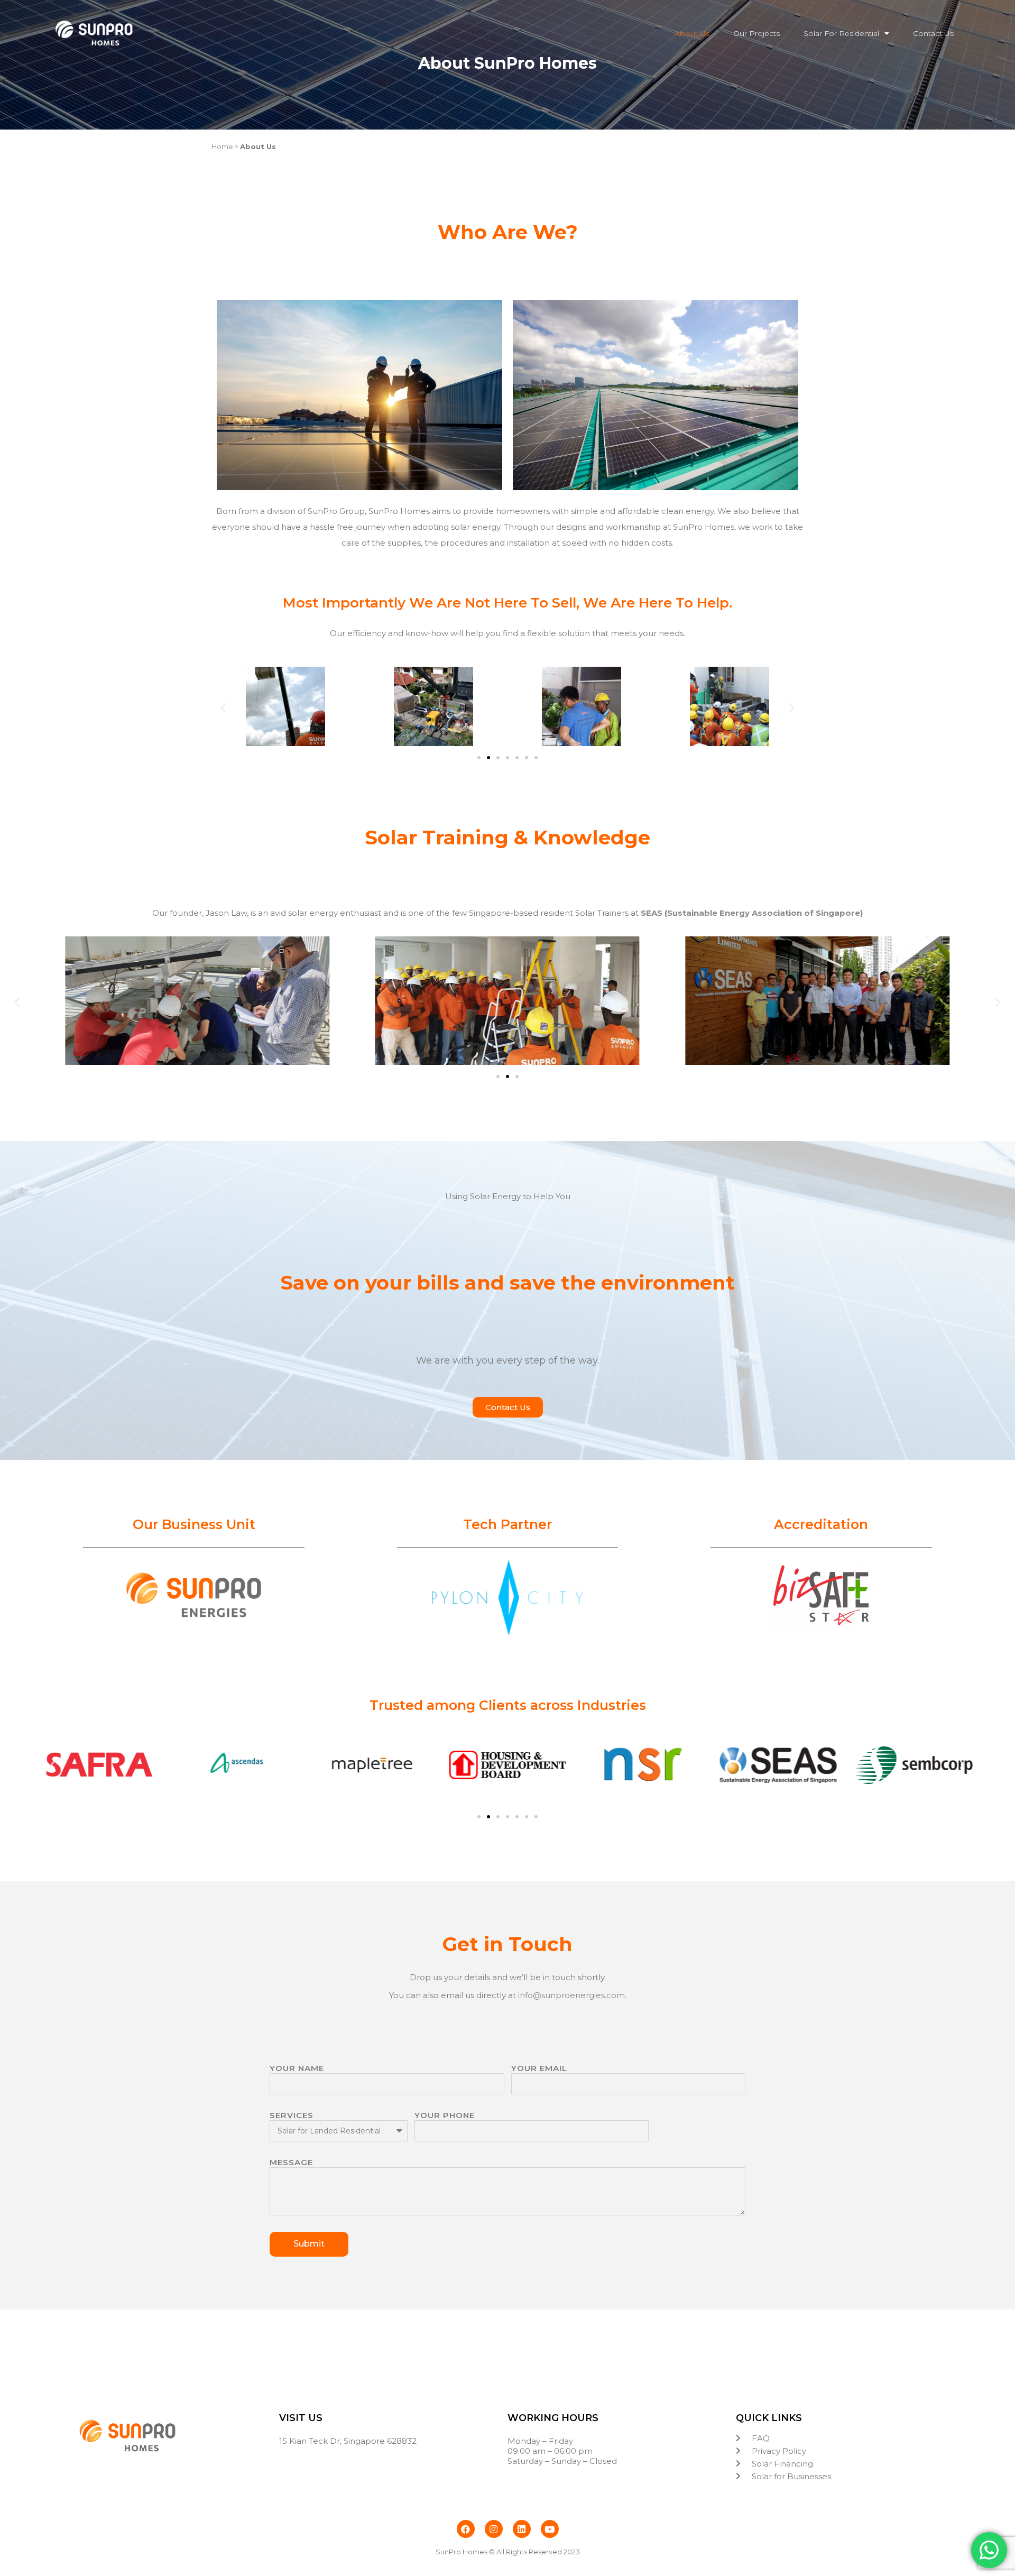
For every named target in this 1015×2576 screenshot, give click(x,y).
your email (539, 2068)
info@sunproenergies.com (571, 1995)
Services (292, 2115)
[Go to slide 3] (517, 1077)
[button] (223, 708)
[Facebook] (466, 2529)
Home (223, 146)
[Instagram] (494, 2529)
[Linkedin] (522, 2529)
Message (291, 2162)
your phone (445, 2115)
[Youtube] (550, 2529)
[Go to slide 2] (488, 758)
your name (297, 2068)
